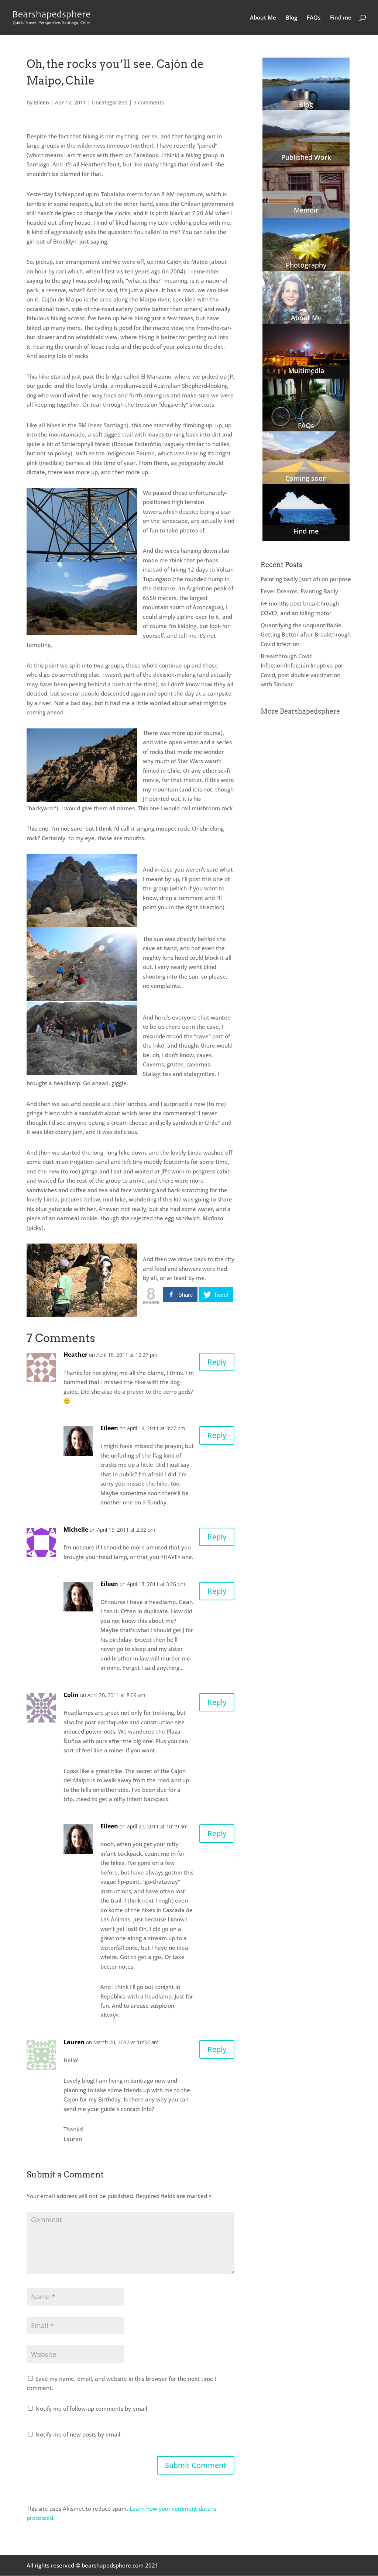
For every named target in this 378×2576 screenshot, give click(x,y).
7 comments (149, 102)
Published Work (306, 157)
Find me (341, 18)
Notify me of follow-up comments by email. (92, 2408)
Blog (291, 18)
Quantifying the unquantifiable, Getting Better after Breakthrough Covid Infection (306, 634)
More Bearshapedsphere (300, 711)
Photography (306, 265)
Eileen (42, 102)
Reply (217, 1362)
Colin (71, 1695)
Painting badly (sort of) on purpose (306, 579)
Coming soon (306, 478)
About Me (263, 18)
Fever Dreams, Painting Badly (299, 591)
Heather (75, 1355)
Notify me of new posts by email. (79, 2434)
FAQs (314, 18)
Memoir (306, 210)
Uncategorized (110, 102)
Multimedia (306, 370)
